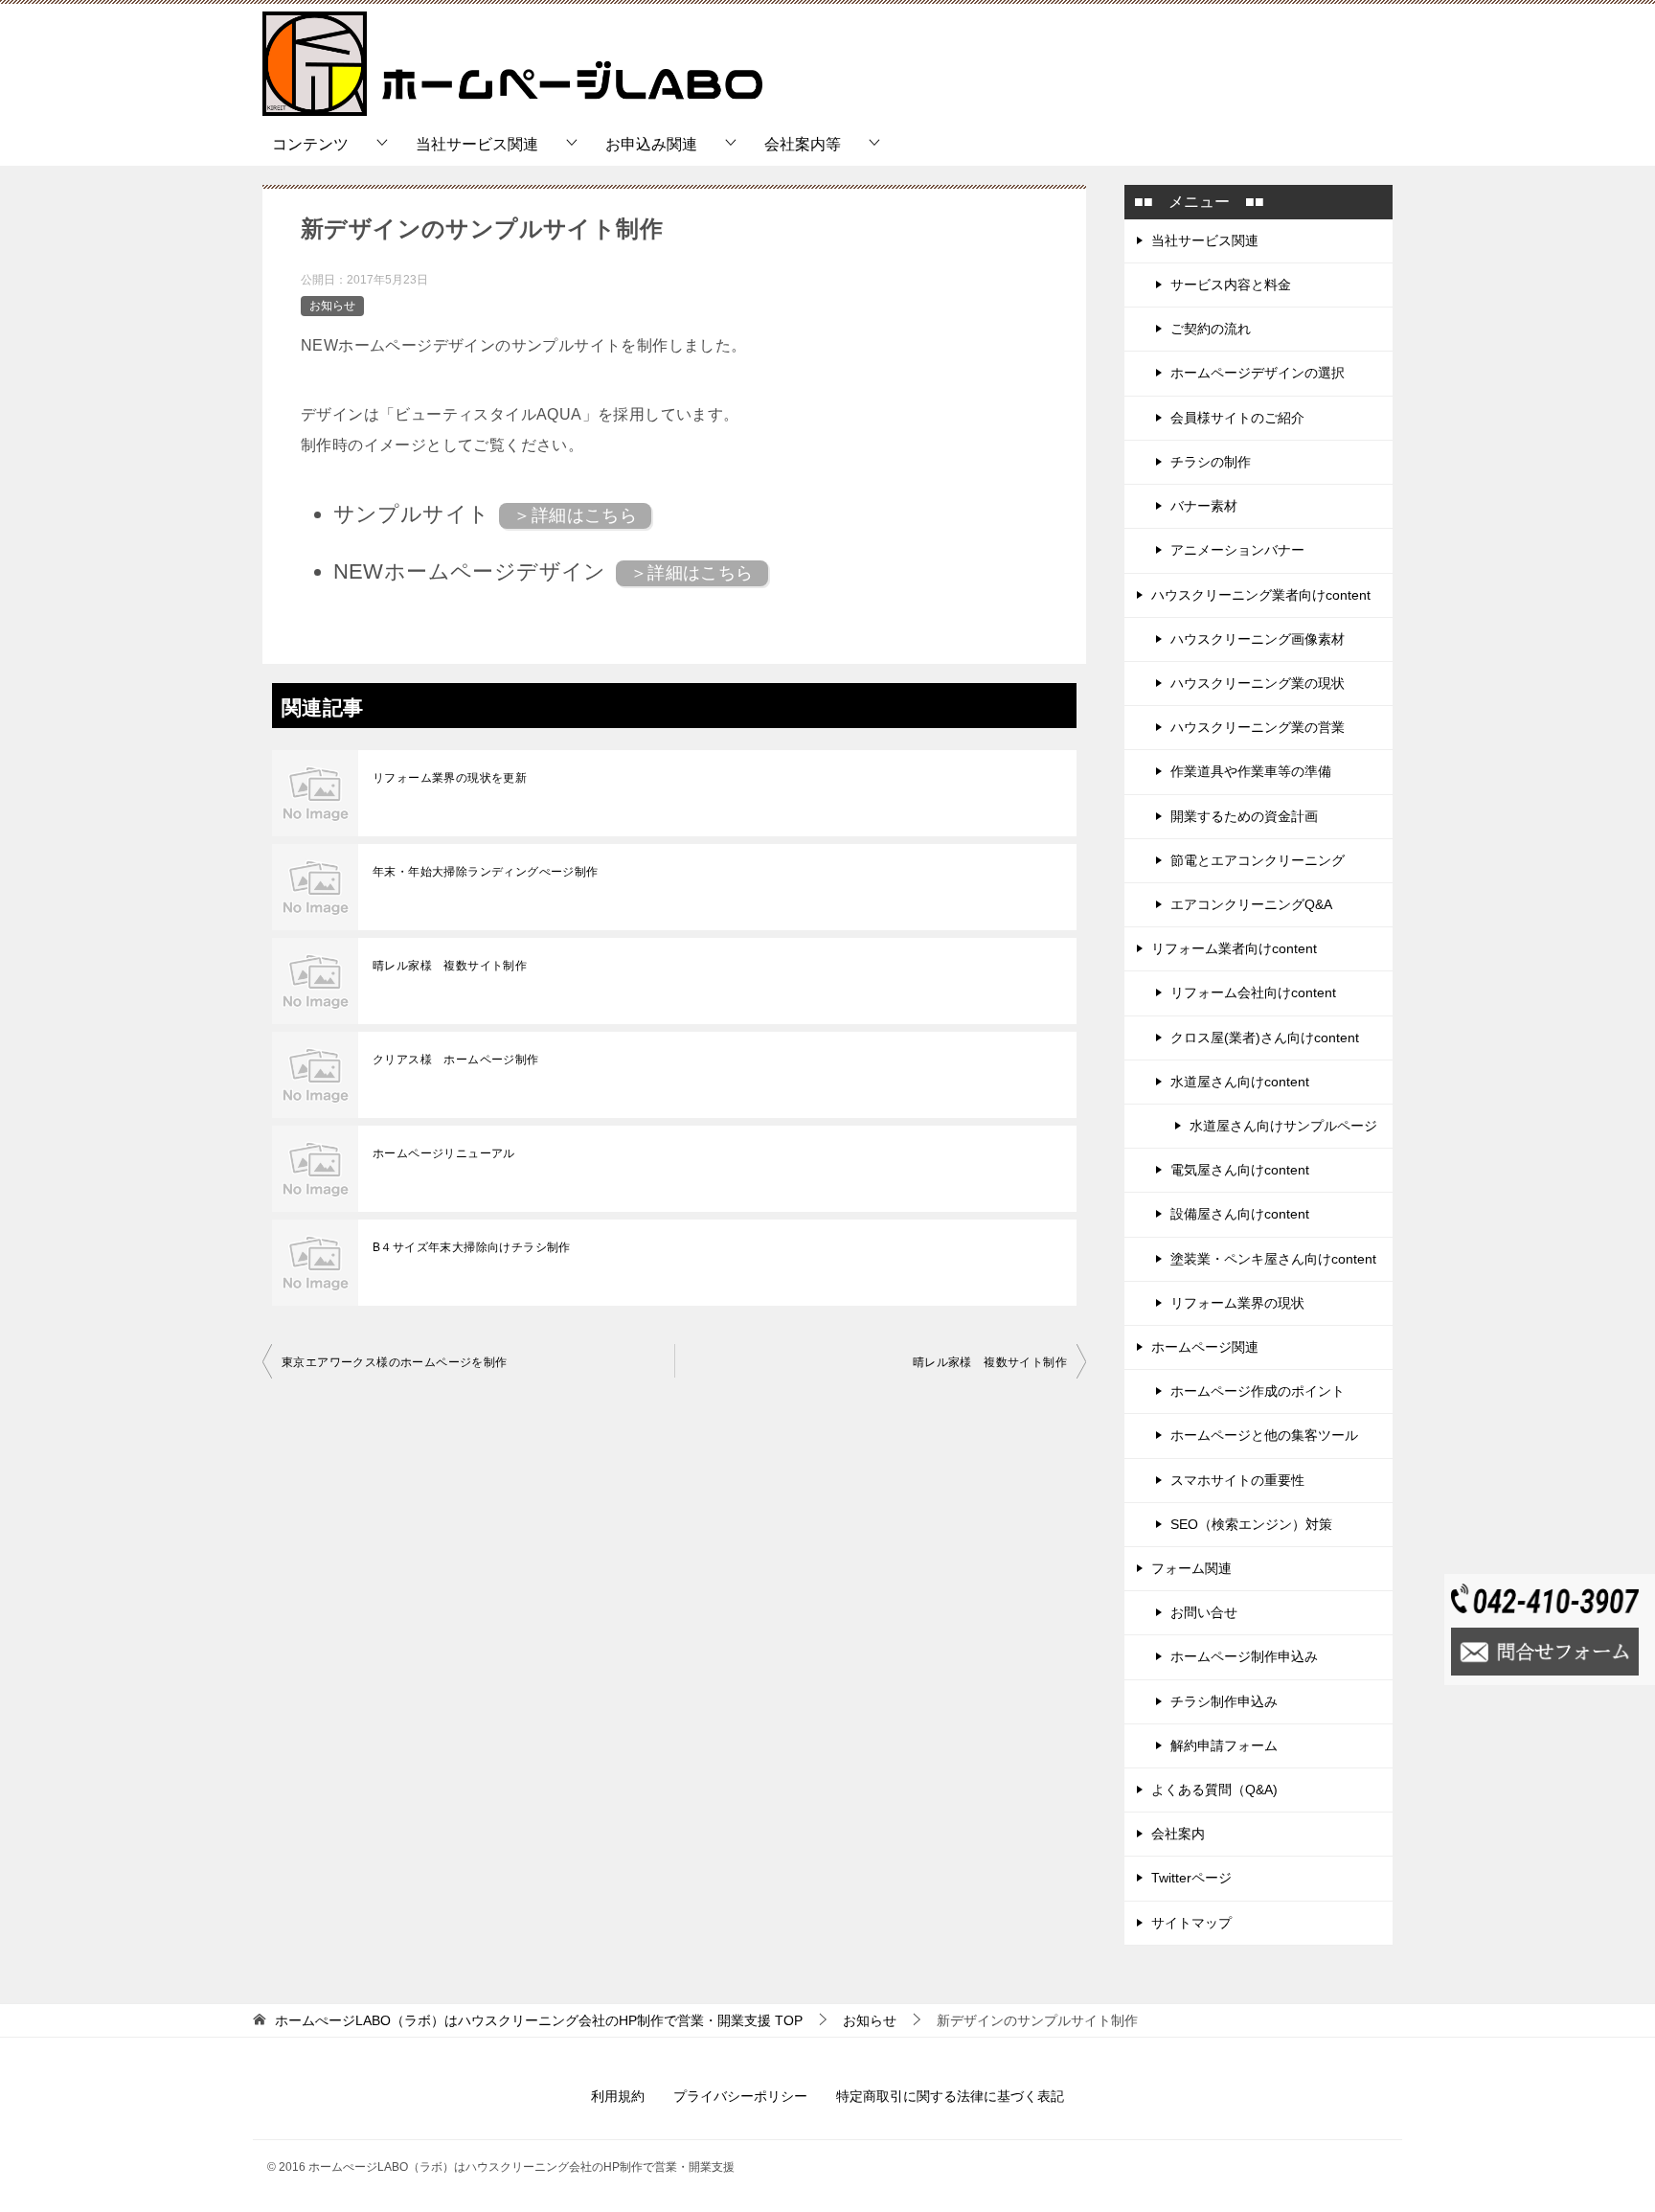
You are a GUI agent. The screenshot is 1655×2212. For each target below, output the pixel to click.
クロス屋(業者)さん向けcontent (1265, 1038)
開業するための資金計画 (1244, 816)
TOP (539, 2020)
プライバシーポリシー (740, 2096)
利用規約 (618, 2096)
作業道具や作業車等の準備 (1251, 771)
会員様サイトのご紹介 (1237, 418)
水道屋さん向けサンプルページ (1283, 1126)
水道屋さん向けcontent (1240, 1082)
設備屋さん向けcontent (1240, 1214)
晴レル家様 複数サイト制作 (450, 966)
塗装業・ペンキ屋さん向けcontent (1273, 1259)
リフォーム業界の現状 (1237, 1303)
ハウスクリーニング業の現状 (1258, 683)
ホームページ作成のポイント (1258, 1391)
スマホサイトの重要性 (1237, 1480)
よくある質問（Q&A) (1214, 1790)
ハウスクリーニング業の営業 (1258, 727)
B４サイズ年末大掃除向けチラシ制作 (472, 1247)
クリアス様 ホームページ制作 (456, 1060)
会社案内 (1178, 1834)
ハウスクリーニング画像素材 (1258, 639)
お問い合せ (1204, 1612)
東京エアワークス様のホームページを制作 (395, 1362)
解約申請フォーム (1224, 1745)
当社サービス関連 (477, 144)
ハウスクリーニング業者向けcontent (1261, 595)
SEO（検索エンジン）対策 (1251, 1524)
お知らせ (332, 306)
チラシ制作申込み (1224, 1701)
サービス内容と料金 (1231, 285)
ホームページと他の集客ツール (1264, 1435)
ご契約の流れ (1211, 329)
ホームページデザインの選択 (1258, 373)
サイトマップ (1191, 1923)
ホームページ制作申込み (1244, 1656)
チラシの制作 (1211, 462)
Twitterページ (1191, 1878)
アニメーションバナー (1237, 550)
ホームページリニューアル (444, 1153)
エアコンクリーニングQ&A (1251, 904)
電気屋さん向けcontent (1240, 1170)
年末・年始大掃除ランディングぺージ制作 (486, 872)
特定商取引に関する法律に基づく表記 (950, 2096)
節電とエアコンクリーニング (1258, 860)
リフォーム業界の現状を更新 (450, 778)
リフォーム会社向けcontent (1253, 992)
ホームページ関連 (1205, 1347)
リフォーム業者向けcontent (1234, 948)
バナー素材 (1204, 506)
